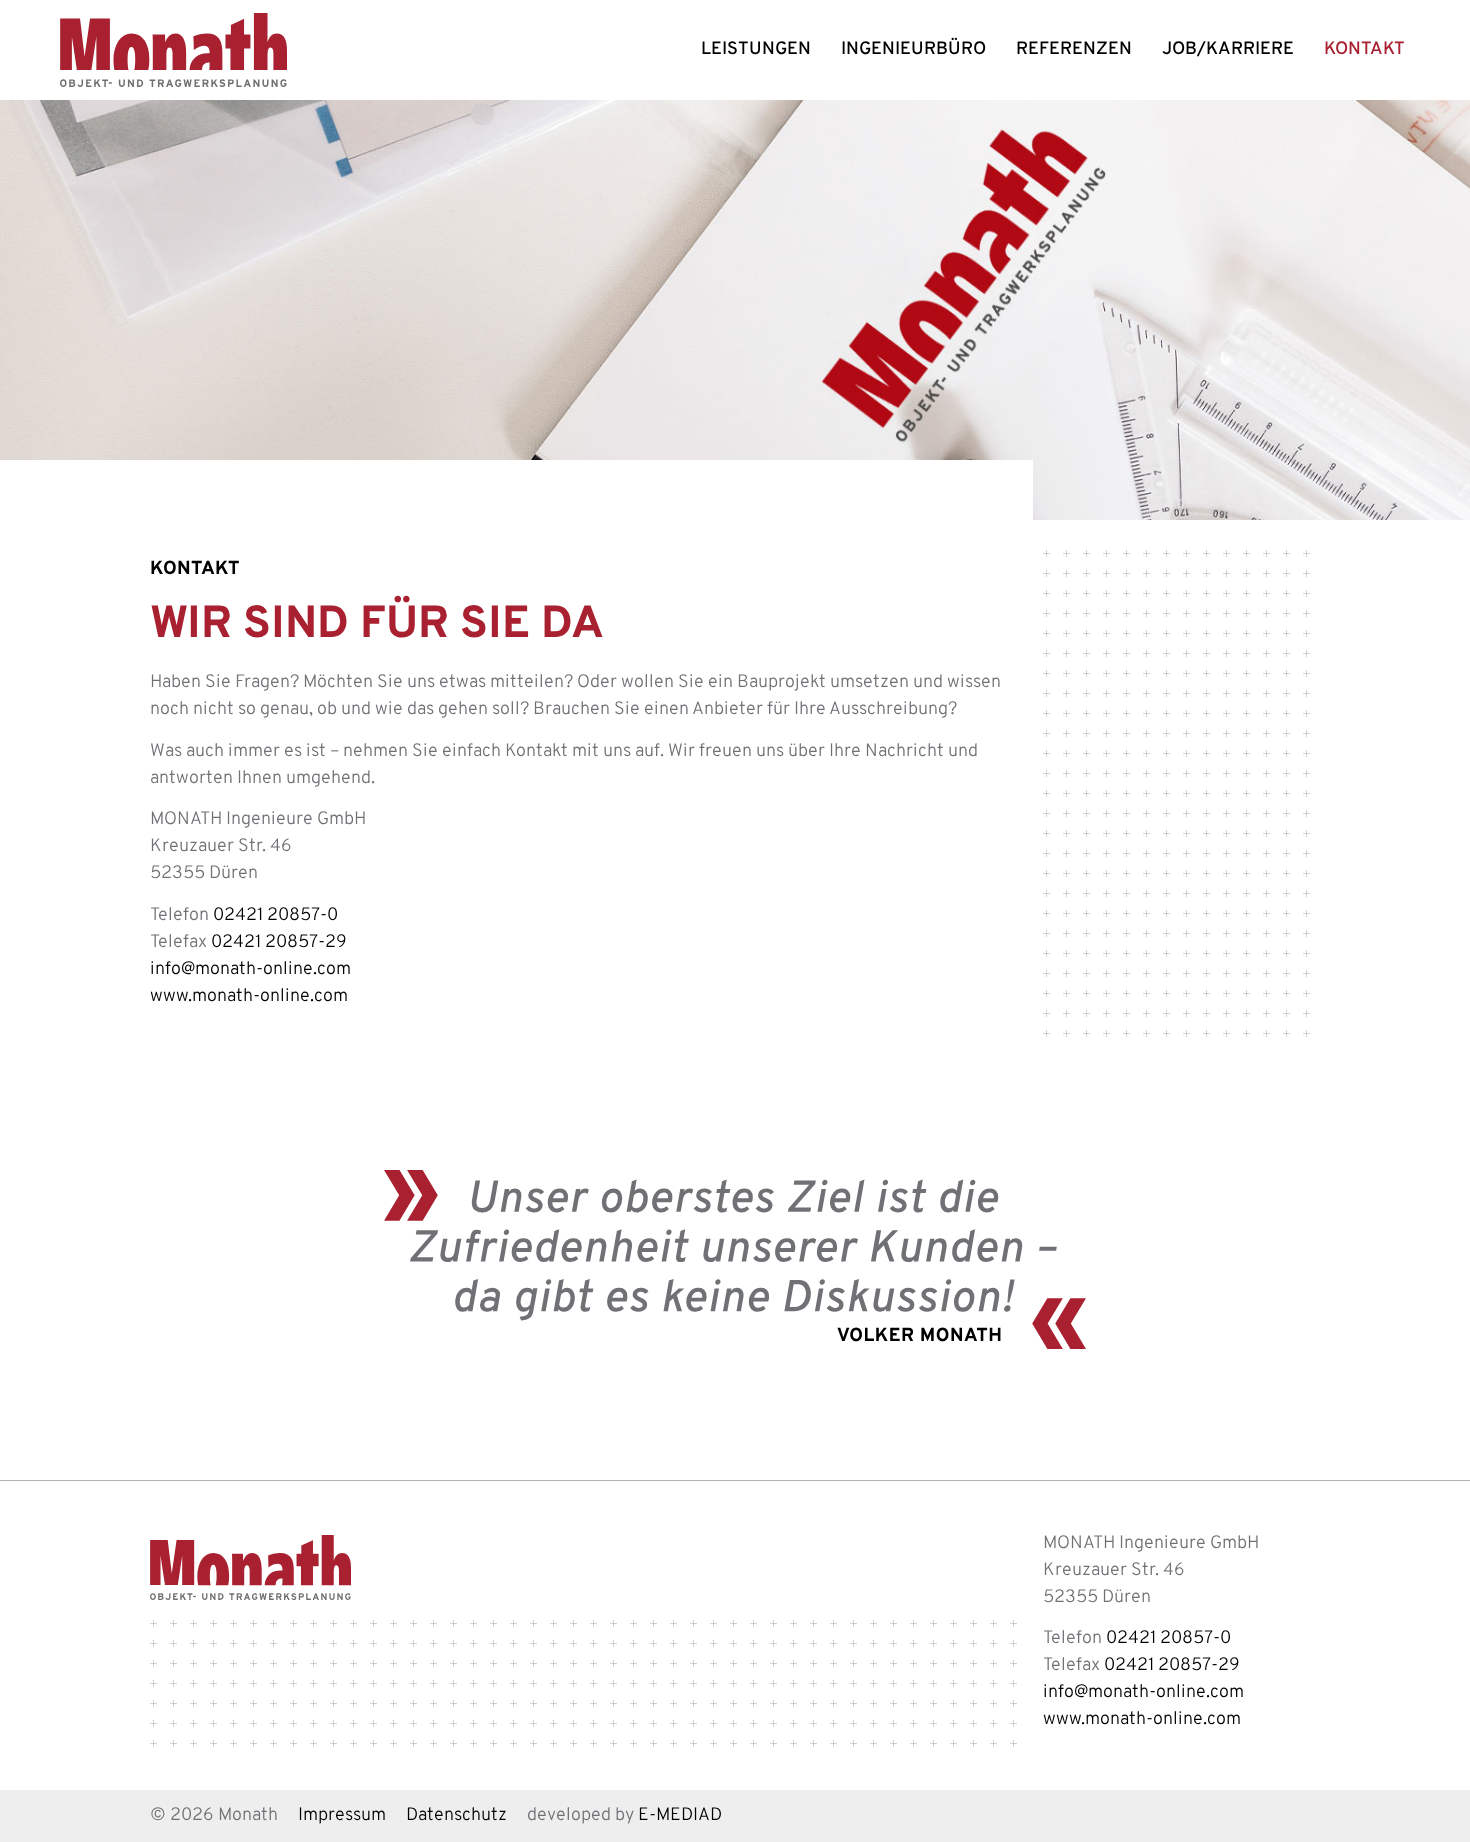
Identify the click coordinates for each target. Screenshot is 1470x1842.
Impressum (342, 1816)
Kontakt (1364, 50)
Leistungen (756, 50)
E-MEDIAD (680, 1816)
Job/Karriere (1228, 50)
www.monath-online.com (249, 997)
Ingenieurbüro (913, 50)
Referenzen (1074, 50)
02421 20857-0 (275, 916)
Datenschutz (456, 1816)
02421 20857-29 (279, 943)
